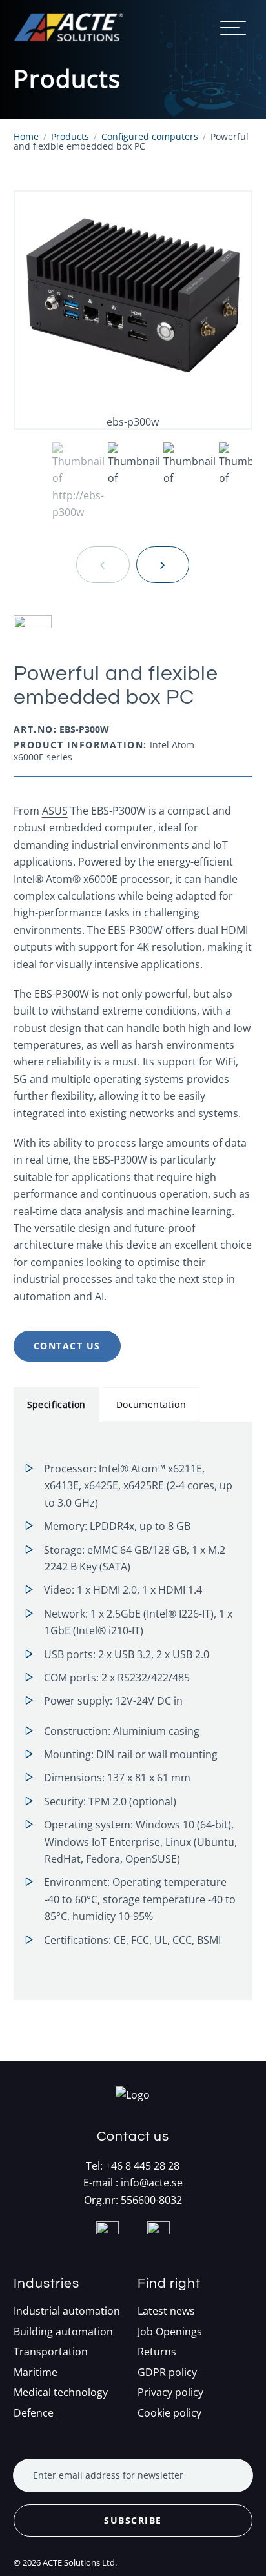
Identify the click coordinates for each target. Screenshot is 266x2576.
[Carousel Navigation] (133, 565)
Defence (34, 2413)
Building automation (63, 2332)
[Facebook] (107, 2248)
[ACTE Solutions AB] (68, 27)
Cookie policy (169, 2413)
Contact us (67, 1346)
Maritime (36, 2373)
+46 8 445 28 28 (142, 2166)
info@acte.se (152, 2183)
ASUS (55, 811)
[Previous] (103, 565)
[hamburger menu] (233, 28)
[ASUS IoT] (133, 632)
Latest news (166, 2311)
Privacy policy (170, 2393)
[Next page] (163, 565)
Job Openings (170, 2332)
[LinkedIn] (159, 2248)
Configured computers (150, 136)
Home (26, 136)
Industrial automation (67, 2311)
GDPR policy (167, 2373)
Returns (157, 2352)
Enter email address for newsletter (108, 2475)
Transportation (51, 2352)
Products (70, 136)
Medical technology (61, 2393)
